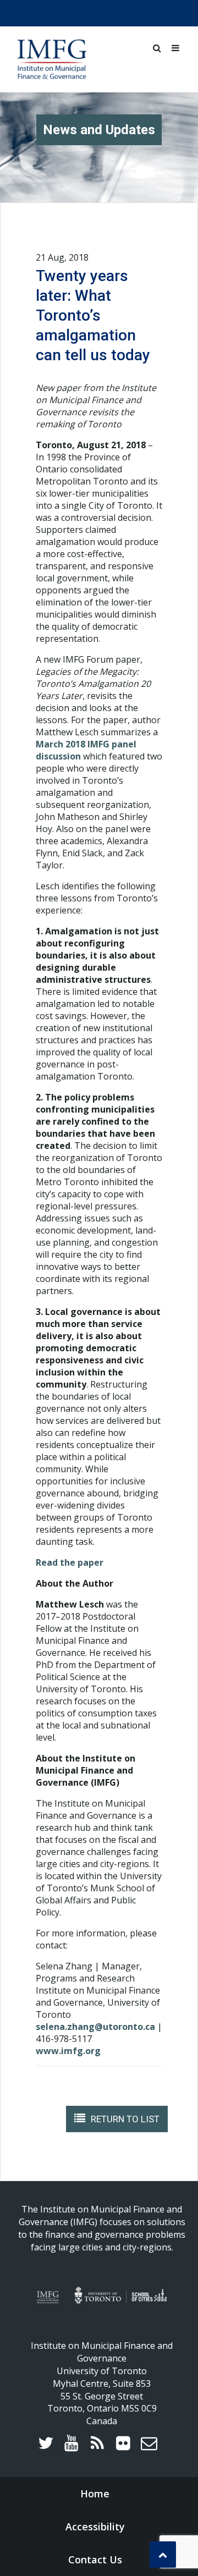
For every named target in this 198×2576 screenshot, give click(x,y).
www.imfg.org (68, 2051)
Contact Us (95, 2560)
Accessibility (95, 2527)
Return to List (125, 2119)
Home (95, 2494)
